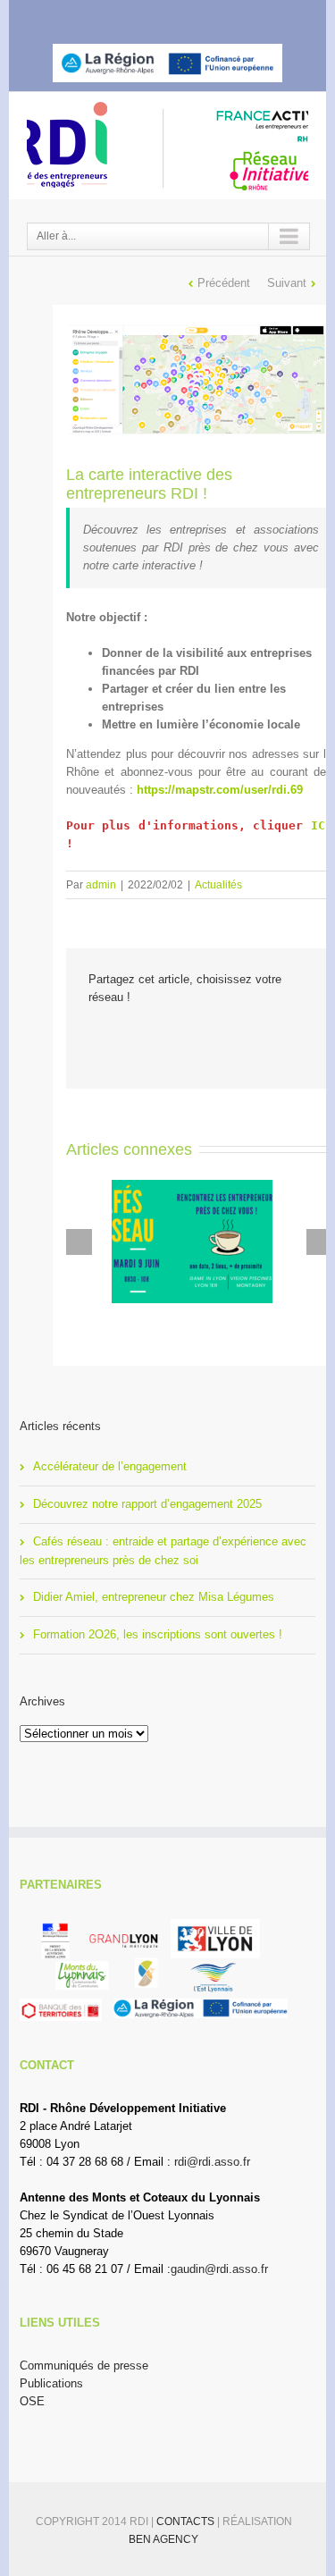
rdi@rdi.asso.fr (212, 2162)
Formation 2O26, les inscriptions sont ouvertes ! (158, 1634)
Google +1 (194, 1037)
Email (234, 1037)
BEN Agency (163, 2539)
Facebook (116, 17)
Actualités (218, 885)
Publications (51, 2383)
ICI (322, 825)
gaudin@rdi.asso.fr (219, 2269)
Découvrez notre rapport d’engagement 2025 (147, 1504)
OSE (32, 2401)
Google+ (215, 17)
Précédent (224, 283)
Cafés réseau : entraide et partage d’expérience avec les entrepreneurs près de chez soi (163, 1551)
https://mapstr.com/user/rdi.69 (220, 790)
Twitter (146, 16)
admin (101, 885)
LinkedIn (179, 15)
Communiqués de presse (84, 2366)
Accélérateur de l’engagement (110, 1466)
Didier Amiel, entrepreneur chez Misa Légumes (154, 1597)
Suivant (287, 283)
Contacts (187, 2521)
